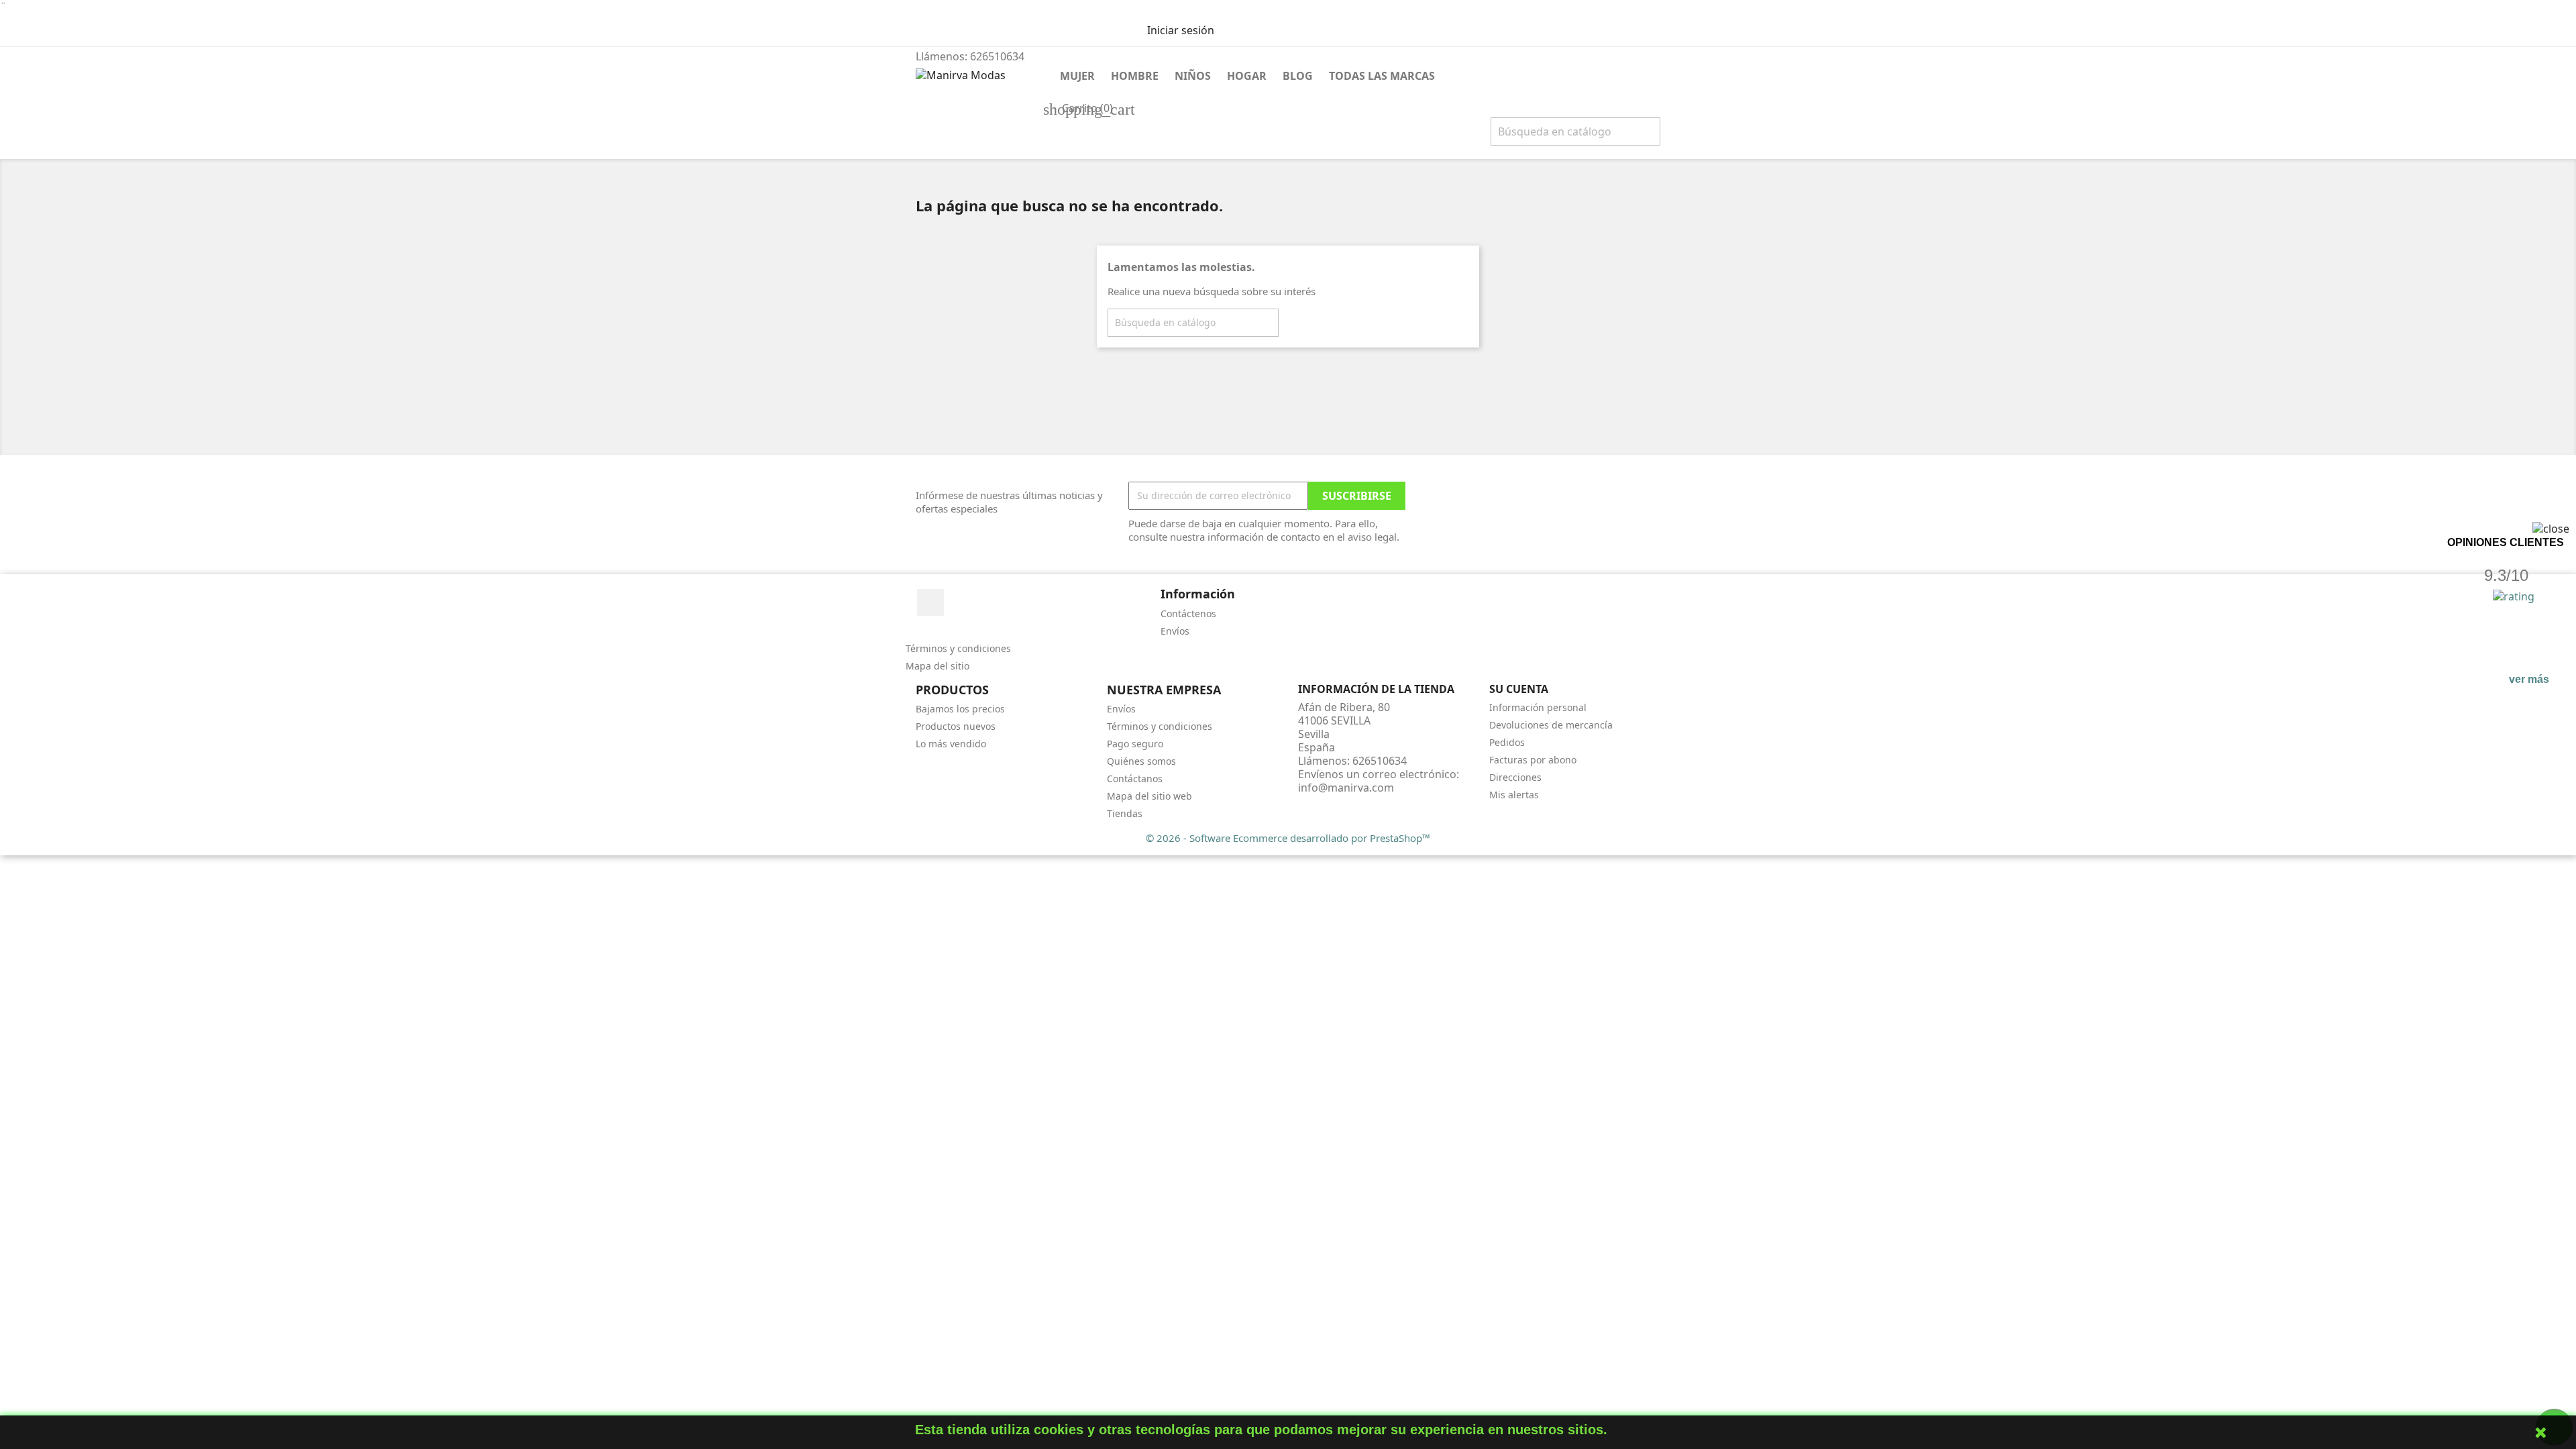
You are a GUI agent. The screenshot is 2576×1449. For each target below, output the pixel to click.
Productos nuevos (956, 726)
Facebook (930, 602)
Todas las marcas (1382, 76)
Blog (1298, 76)
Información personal (1538, 707)
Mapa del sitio (937, 666)
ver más (2529, 679)
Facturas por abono (1533, 760)
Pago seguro (1135, 744)
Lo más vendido (951, 744)
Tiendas (1125, 813)
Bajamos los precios (960, 709)
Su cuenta (1519, 689)
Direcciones (1515, 777)
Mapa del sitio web (1149, 796)
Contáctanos (1135, 779)
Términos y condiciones (958, 648)
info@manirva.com (1346, 788)
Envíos (1175, 631)
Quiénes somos (1141, 761)
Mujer (1077, 76)
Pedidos (1507, 742)
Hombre (1135, 76)
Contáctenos (1188, 613)
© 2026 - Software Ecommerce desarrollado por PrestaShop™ (1288, 838)
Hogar (1247, 76)
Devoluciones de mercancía (1551, 725)
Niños (1193, 76)
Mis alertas (1514, 795)
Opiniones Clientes (2506, 542)
